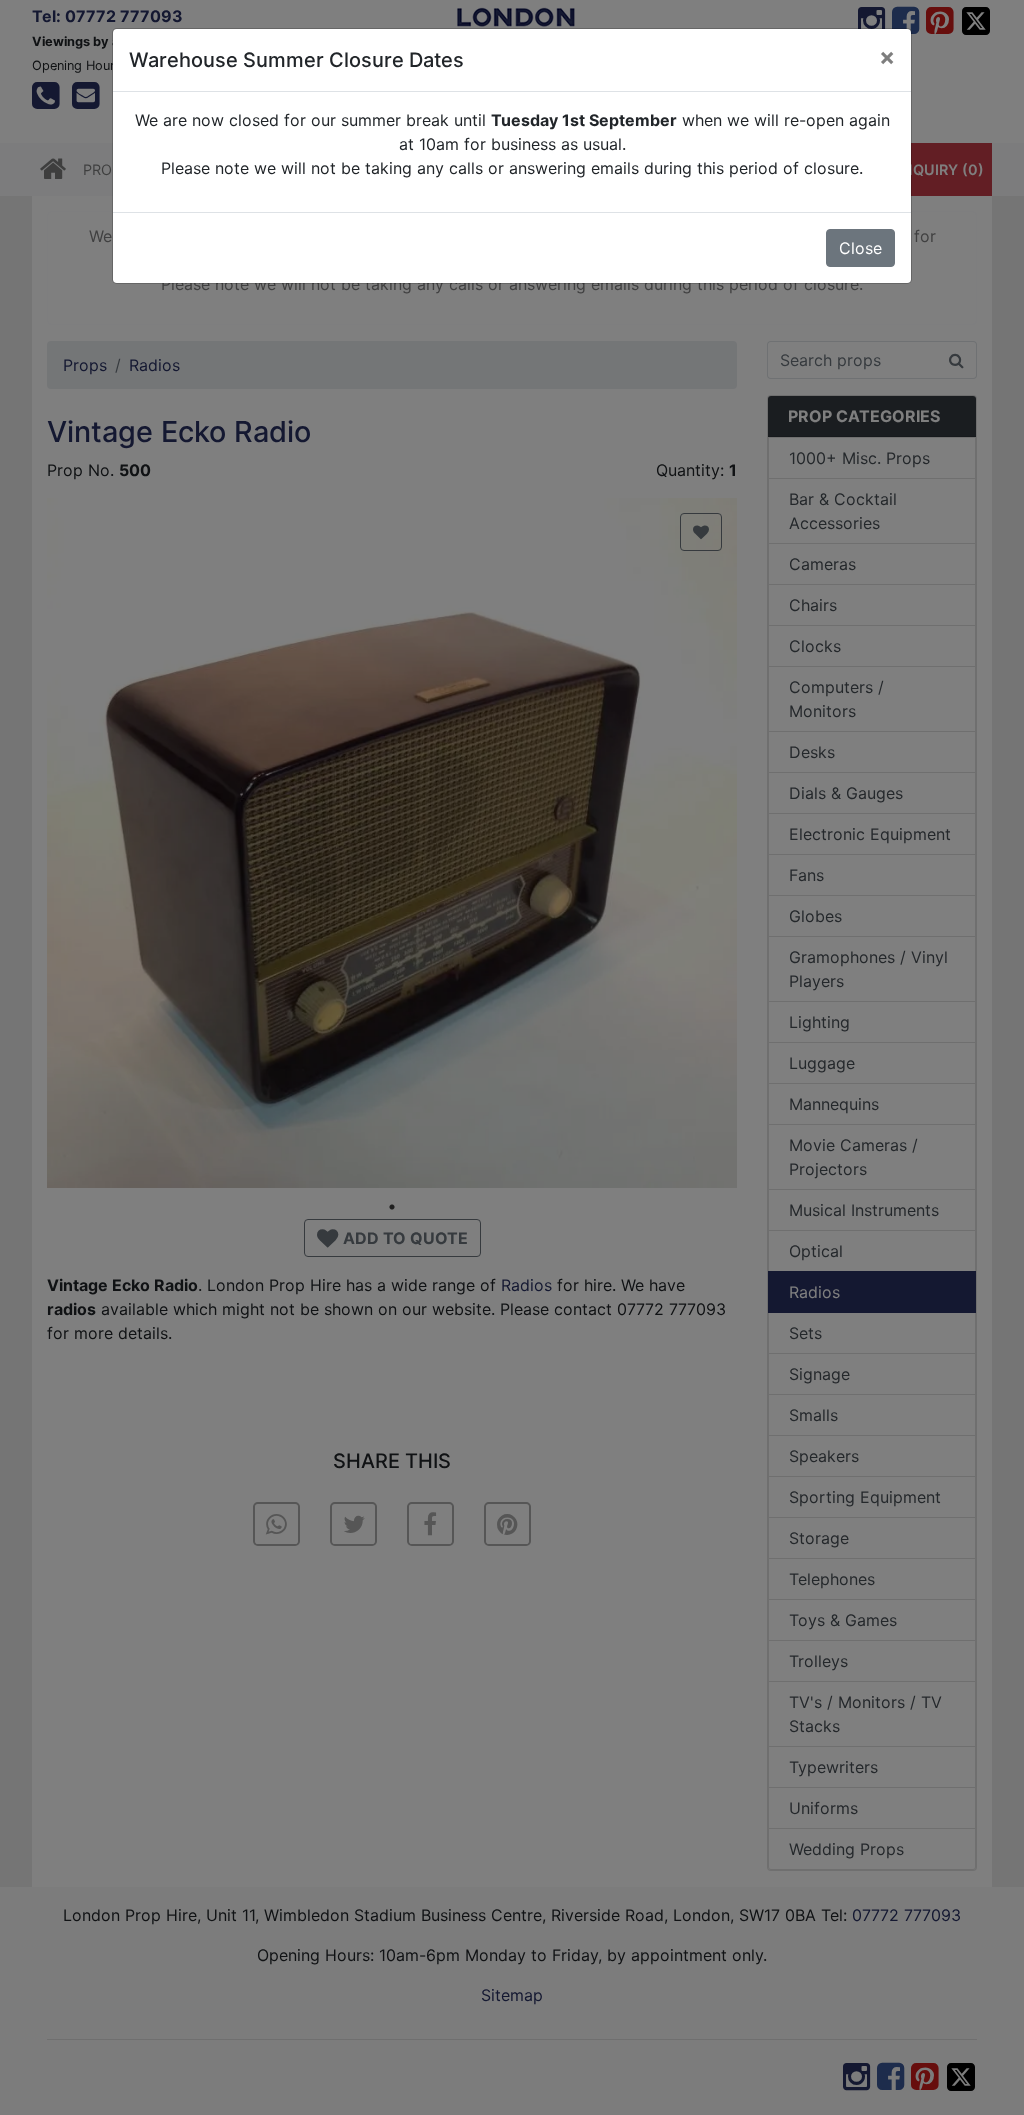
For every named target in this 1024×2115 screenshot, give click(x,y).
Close (860, 248)
